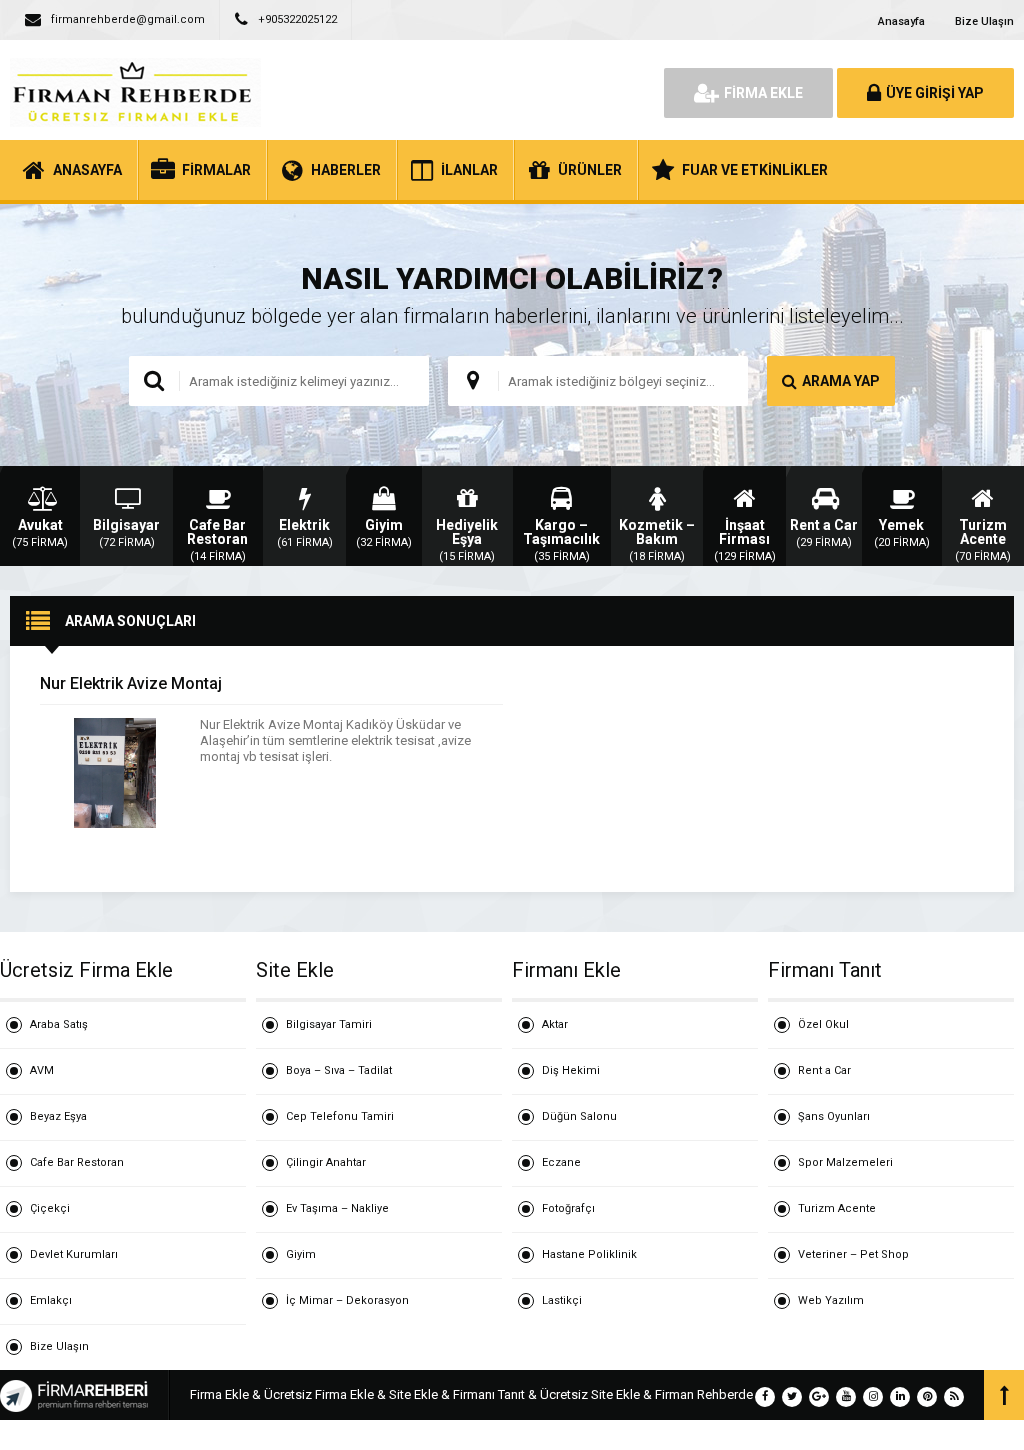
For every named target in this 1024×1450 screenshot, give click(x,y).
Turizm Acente (837, 1208)
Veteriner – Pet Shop (853, 1254)
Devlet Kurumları (74, 1254)
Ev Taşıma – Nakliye (337, 1208)
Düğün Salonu (579, 1116)
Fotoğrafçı (568, 1208)
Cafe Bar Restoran (77, 1162)
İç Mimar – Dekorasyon (347, 1300)
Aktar (555, 1024)
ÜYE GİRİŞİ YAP (935, 93)
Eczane (561, 1162)
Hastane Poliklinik (589, 1254)
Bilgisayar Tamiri (329, 1024)
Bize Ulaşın (984, 21)
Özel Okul (823, 1024)
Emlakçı (51, 1300)
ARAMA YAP (841, 381)
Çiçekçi (50, 1208)
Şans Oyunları (834, 1116)
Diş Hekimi (571, 1070)
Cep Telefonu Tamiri (340, 1116)
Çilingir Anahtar (326, 1162)
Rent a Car (824, 1070)
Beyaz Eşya (58, 1116)
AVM (42, 1070)
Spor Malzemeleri (845, 1162)
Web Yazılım (831, 1300)
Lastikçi (562, 1300)
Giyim (301, 1254)
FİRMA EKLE (763, 93)
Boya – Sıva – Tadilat (339, 1070)
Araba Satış (59, 1024)
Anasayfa (901, 21)
